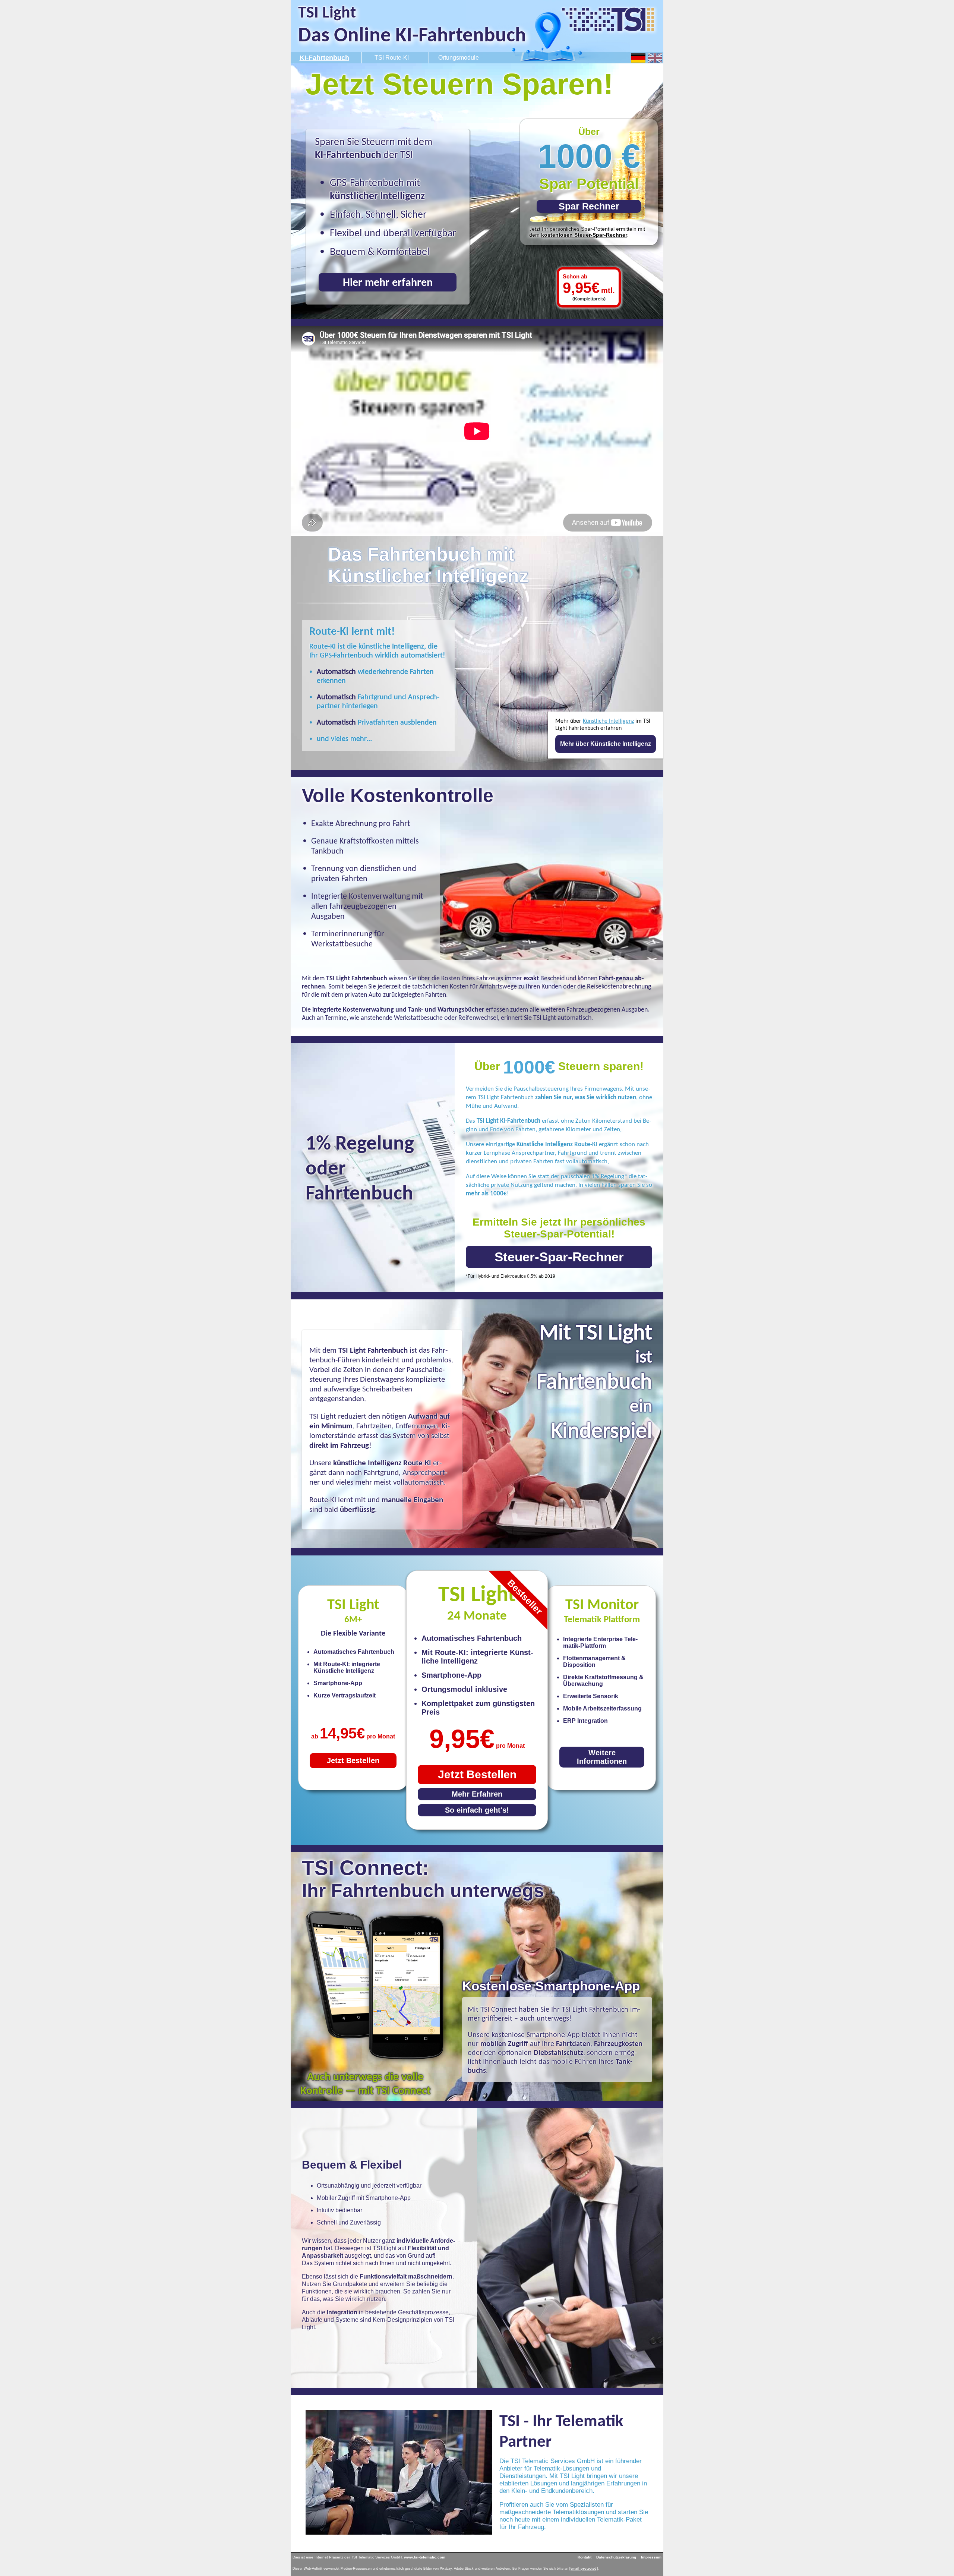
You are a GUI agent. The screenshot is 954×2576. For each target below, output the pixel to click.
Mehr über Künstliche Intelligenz (606, 744)
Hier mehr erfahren (388, 282)
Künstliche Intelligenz (608, 721)
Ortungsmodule (459, 58)
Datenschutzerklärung (616, 2557)
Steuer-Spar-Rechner (559, 1257)
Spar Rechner (589, 206)
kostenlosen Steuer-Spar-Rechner (584, 235)
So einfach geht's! (477, 1810)
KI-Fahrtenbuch (324, 58)
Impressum (651, 2557)
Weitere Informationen (602, 1757)
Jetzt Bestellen (477, 1774)
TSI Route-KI (392, 58)
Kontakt (585, 2557)
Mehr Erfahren (477, 1794)
